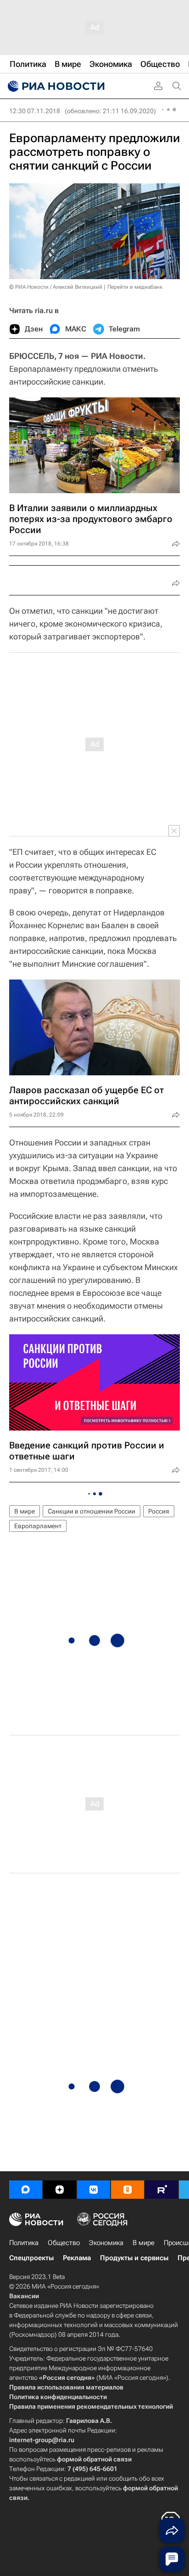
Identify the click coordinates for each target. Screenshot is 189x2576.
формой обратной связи (94, 2459)
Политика (24, 2243)
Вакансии (24, 2296)
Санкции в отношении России (92, 1511)
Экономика (106, 2243)
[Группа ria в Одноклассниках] (128, 2190)
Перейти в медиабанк (135, 287)
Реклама (77, 2258)
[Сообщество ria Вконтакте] (94, 2190)
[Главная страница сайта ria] (55, 86)
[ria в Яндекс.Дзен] (60, 2190)
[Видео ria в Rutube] (161, 2190)
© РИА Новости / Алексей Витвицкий (56, 287)
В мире (25, 1511)
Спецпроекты (31, 2258)
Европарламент (38, 1526)
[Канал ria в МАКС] (26, 2190)
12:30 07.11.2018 (35, 111)
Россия (159, 1511)
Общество (64, 2243)
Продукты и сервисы (134, 2258)
